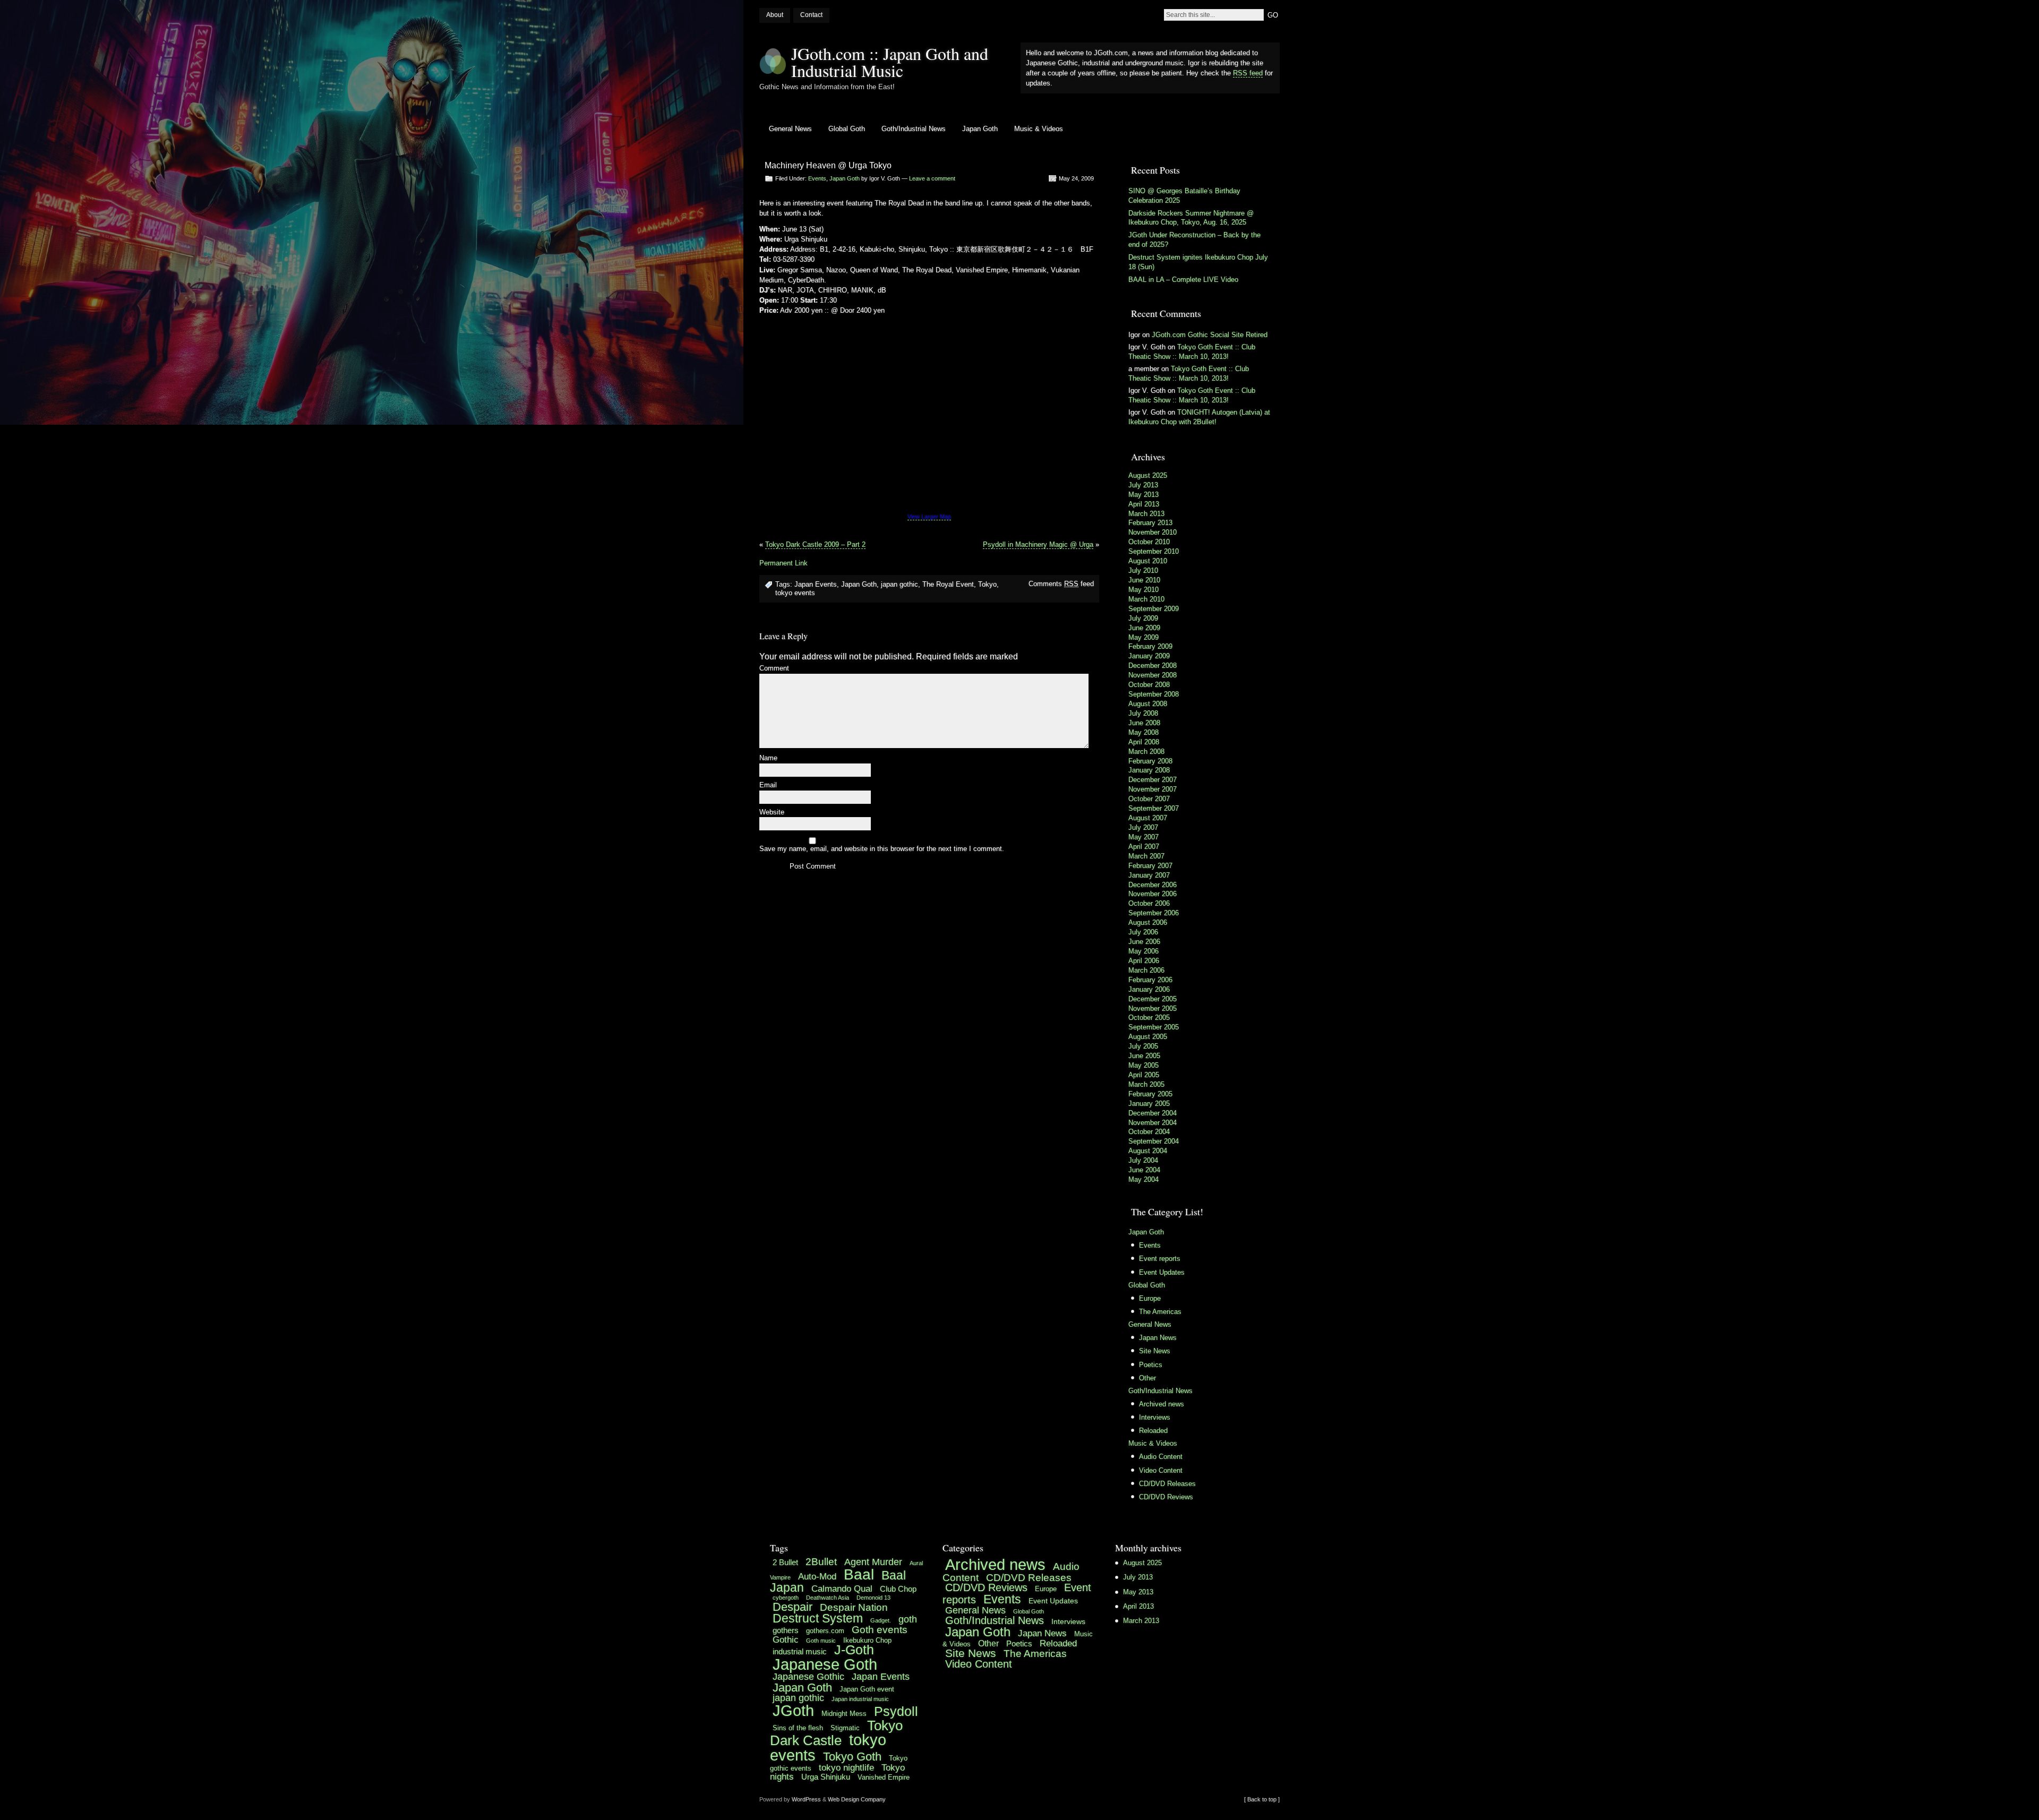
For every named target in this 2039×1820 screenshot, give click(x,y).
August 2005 (1148, 1037)
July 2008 (1143, 713)
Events (817, 178)
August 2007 (1148, 818)
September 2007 (1154, 808)
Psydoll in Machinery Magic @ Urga (1038, 544)
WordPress (806, 1799)
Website (772, 813)
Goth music (821, 1641)
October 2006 (1149, 903)
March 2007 (1146, 856)
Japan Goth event (867, 1689)
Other (1147, 1378)
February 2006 (1150, 980)
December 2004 (1153, 1113)
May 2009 (1143, 637)
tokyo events (795, 593)
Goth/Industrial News (914, 129)
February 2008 (1150, 761)
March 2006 (1146, 970)
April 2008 (1144, 742)
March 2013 (1146, 514)
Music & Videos (1039, 129)
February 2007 (1150, 866)
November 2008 (1153, 675)
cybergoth (786, 1598)
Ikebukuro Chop (867, 1640)
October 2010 (1149, 542)
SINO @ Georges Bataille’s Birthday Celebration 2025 (1184, 196)
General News (790, 129)
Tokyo (987, 584)
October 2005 (1149, 1018)
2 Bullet (785, 1562)
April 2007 (1144, 847)
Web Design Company (857, 1799)
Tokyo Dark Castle (836, 1733)
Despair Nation (854, 1607)
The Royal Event (948, 584)
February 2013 (1150, 523)
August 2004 (1148, 1151)
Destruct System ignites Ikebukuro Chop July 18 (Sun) (1198, 262)
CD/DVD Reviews (1166, 1497)
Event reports (1160, 1259)
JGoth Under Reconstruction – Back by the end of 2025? (1194, 240)
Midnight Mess (844, 1714)
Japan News (1158, 1338)
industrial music (800, 1651)
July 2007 (1143, 827)
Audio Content (1161, 1457)
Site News (1155, 1351)
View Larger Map (929, 517)
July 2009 (1143, 618)
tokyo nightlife (846, 1767)
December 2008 (1153, 666)
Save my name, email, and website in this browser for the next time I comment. (882, 849)
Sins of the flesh (798, 1728)
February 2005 (1150, 1094)
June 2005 (1144, 1056)
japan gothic (899, 584)
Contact (811, 15)
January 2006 (1149, 989)
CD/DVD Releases (1167, 1484)
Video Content (1161, 1470)
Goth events (880, 1629)
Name (768, 758)
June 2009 (1144, 628)
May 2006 (1143, 951)
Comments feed (1061, 584)
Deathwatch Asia (828, 1598)
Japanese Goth (825, 1664)
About (775, 15)
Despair (793, 1607)
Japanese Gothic (808, 1677)
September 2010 (1154, 551)
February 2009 (1150, 646)
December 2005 (1153, 999)
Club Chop (898, 1589)
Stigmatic (845, 1728)
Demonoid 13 (873, 1598)
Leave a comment (932, 178)
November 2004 (1153, 1123)
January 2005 (1149, 1104)
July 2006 (1143, 932)
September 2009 (1154, 609)
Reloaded (1153, 1431)
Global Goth (847, 129)
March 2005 (1146, 1084)
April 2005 (1144, 1075)
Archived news (1162, 1404)
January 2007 (1149, 875)
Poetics (1151, 1365)
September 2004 (1154, 1141)
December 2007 (1153, 780)
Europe (1150, 1298)
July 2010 (1143, 570)
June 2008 (1144, 723)
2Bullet (821, 1561)
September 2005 (1154, 1027)
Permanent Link (783, 563)
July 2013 (1143, 485)
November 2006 (1153, 894)
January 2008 (1149, 770)
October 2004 (1149, 1132)
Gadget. (881, 1620)
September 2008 (1154, 694)
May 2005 (1143, 1065)
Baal (859, 1574)
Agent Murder (873, 1562)
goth (908, 1619)
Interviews (1155, 1417)
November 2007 (1153, 789)
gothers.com (825, 1631)
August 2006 (1148, 922)
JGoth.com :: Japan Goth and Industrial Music (890, 62)
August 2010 (1148, 561)
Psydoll (896, 1711)
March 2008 (1146, 752)
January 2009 (1149, 656)
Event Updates (1162, 1272)
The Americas (1160, 1312)
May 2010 (1143, 590)
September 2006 (1154, 913)
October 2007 (1149, 799)
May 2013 (1143, 495)
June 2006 (1144, 942)
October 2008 (1149, 685)
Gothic (786, 1639)
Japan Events (816, 584)
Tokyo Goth (852, 1757)
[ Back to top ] (1262, 1799)
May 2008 (1143, 732)
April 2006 (1144, 961)
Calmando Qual (842, 1589)
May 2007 (1143, 837)
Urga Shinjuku (826, 1777)
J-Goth (854, 1650)
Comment (774, 669)
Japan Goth (980, 129)
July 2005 (1143, 1046)
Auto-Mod (817, 1576)
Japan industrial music (860, 1699)
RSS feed (1248, 73)
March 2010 (1146, 599)
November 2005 (1153, 1008)
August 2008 (1148, 704)
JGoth (793, 1710)
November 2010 (1153, 532)
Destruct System (818, 1619)
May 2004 (1143, 1179)
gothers (786, 1630)
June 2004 (1144, 1170)
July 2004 (1143, 1160)
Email (768, 785)
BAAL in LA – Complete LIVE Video (1183, 280)
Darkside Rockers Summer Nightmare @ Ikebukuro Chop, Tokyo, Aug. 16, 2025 (1191, 218)
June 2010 (1144, 580)
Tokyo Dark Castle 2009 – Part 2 (815, 544)
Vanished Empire (884, 1777)
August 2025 (1148, 475)
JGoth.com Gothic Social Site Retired (1210, 335)
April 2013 (1144, 504)
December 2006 (1153, 885)
